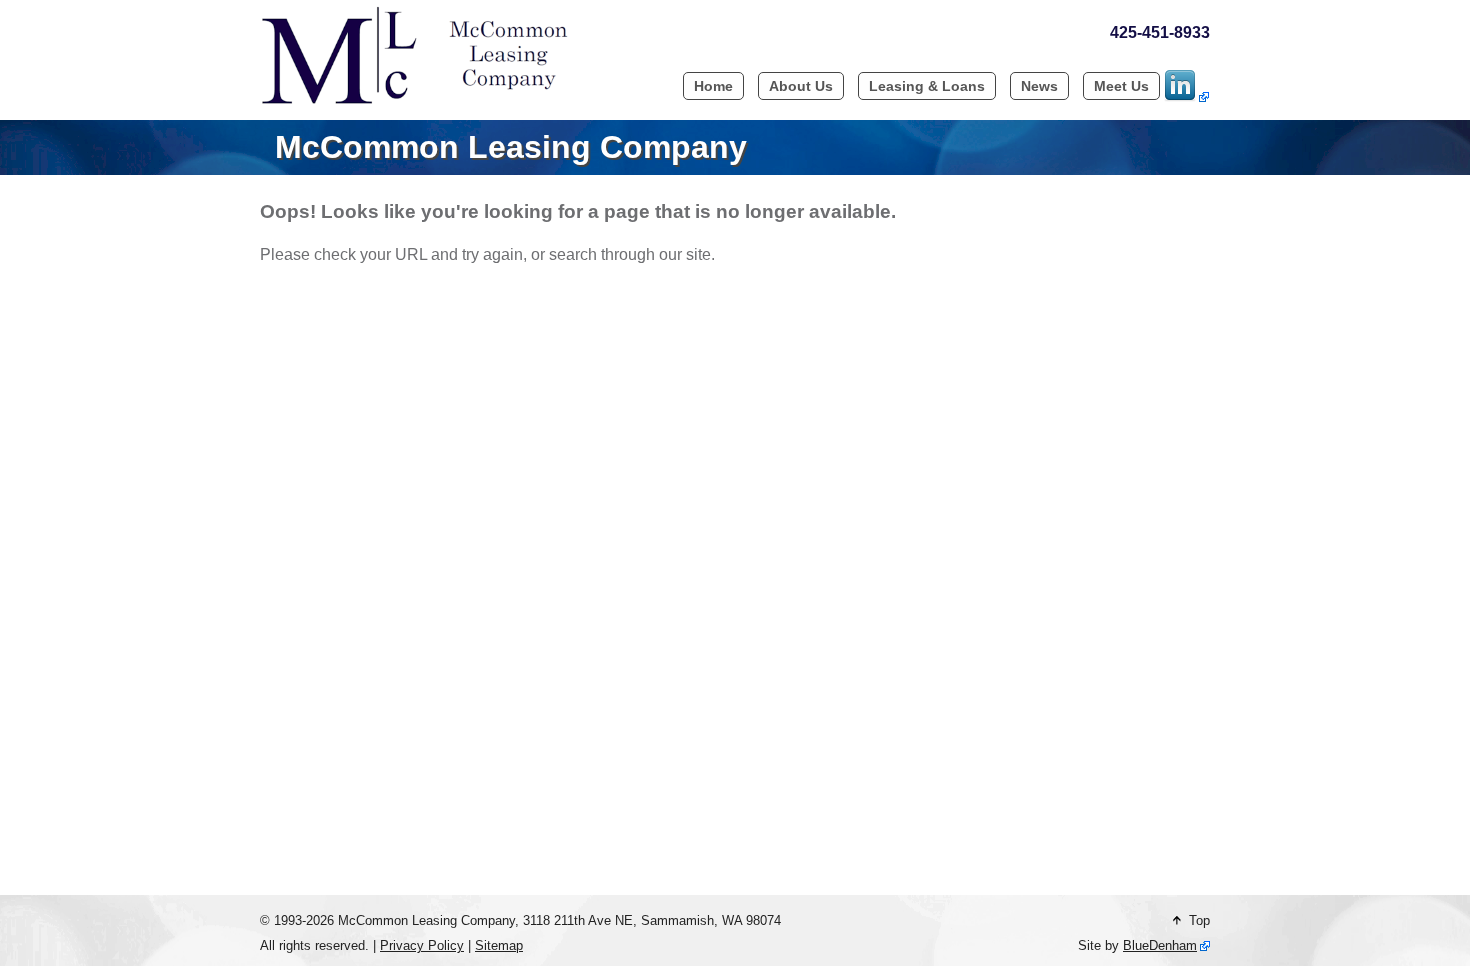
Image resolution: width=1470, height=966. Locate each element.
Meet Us (1121, 86)
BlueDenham (1160, 945)
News (1039, 86)
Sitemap (499, 945)
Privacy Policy (422, 945)
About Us (801, 86)
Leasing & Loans (927, 86)
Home (713, 86)
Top (1195, 920)
